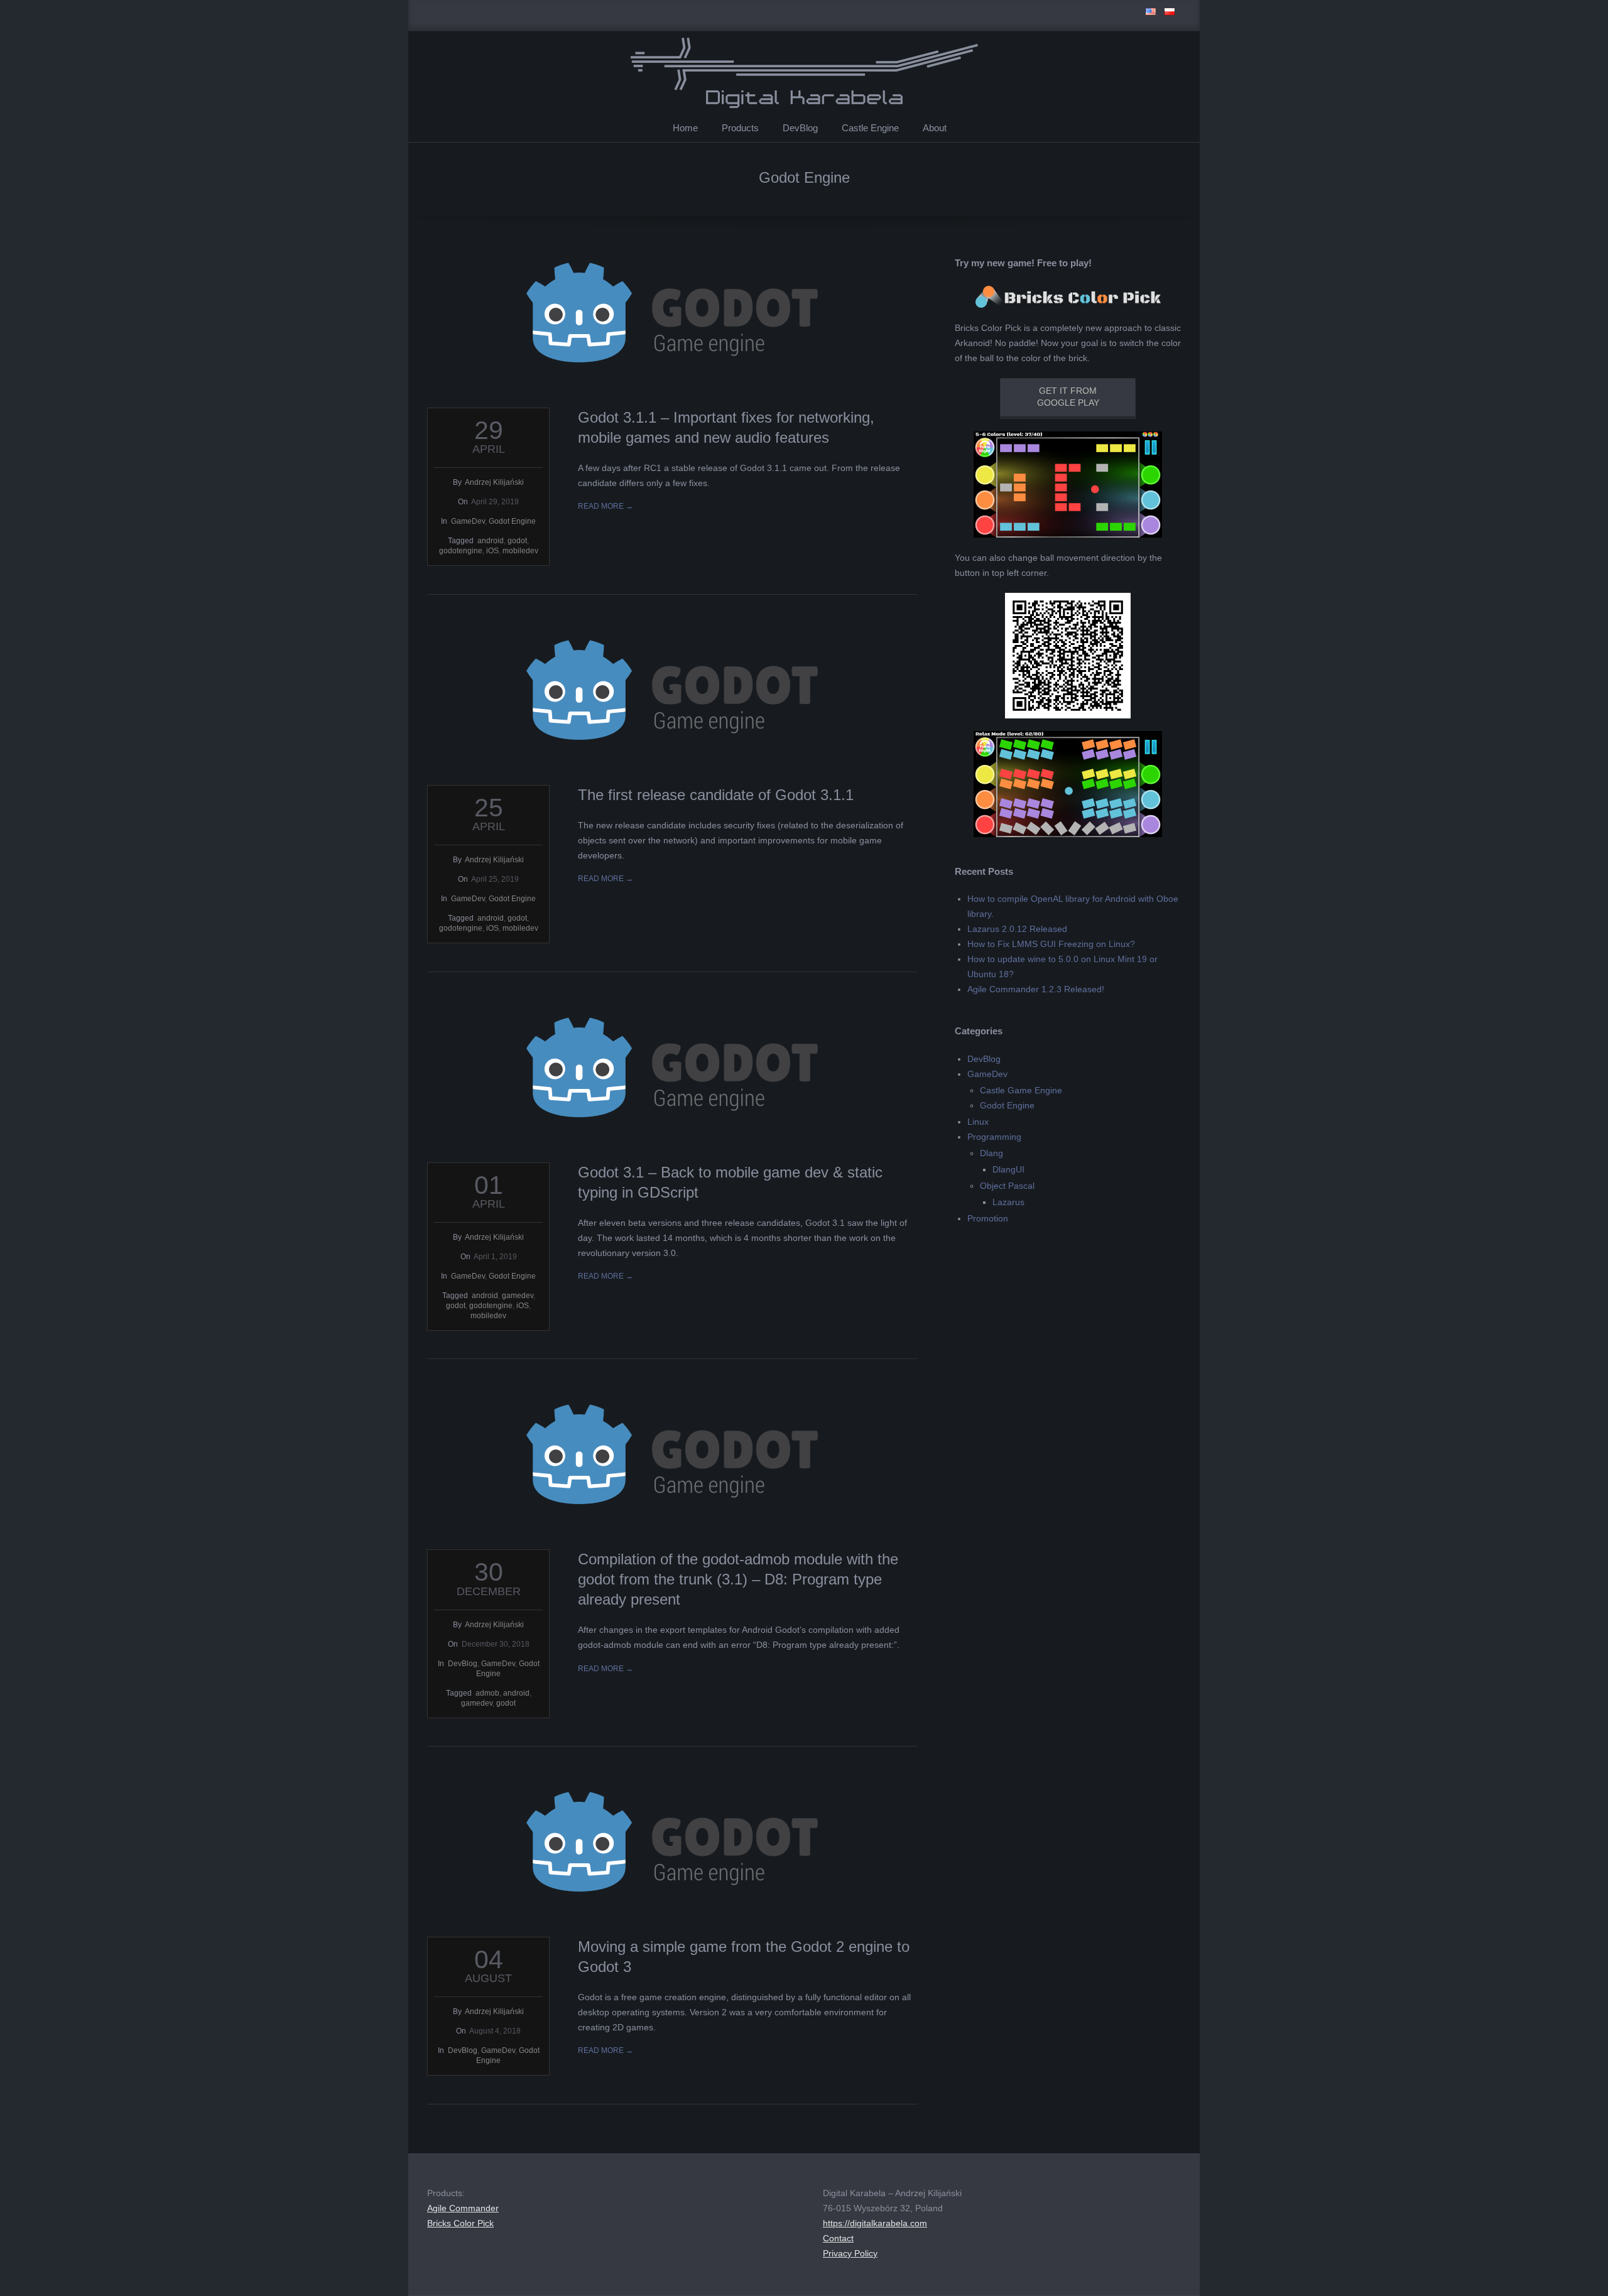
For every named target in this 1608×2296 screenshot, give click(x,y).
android (491, 541)
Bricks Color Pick (460, 2223)
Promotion (988, 1218)
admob (487, 1693)
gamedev (518, 1296)
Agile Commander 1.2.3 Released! (1036, 989)
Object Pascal (1007, 1186)
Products (740, 128)
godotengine (461, 551)
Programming (994, 1137)
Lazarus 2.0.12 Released (1017, 929)
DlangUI (1008, 1169)
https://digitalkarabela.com (875, 2223)
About (935, 128)
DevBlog (800, 128)
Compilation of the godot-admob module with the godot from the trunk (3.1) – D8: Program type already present (738, 1579)
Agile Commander (463, 2208)
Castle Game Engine (1021, 1090)
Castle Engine (870, 128)
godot (517, 541)
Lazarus (1008, 1202)
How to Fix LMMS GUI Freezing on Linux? (1051, 944)
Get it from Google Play (1068, 397)
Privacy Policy (850, 2253)
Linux (978, 1122)
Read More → (606, 506)
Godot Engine (512, 521)
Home (685, 128)
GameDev (468, 521)
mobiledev (520, 551)
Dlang (991, 1153)
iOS (492, 551)
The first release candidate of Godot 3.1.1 (716, 795)
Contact (838, 2238)
